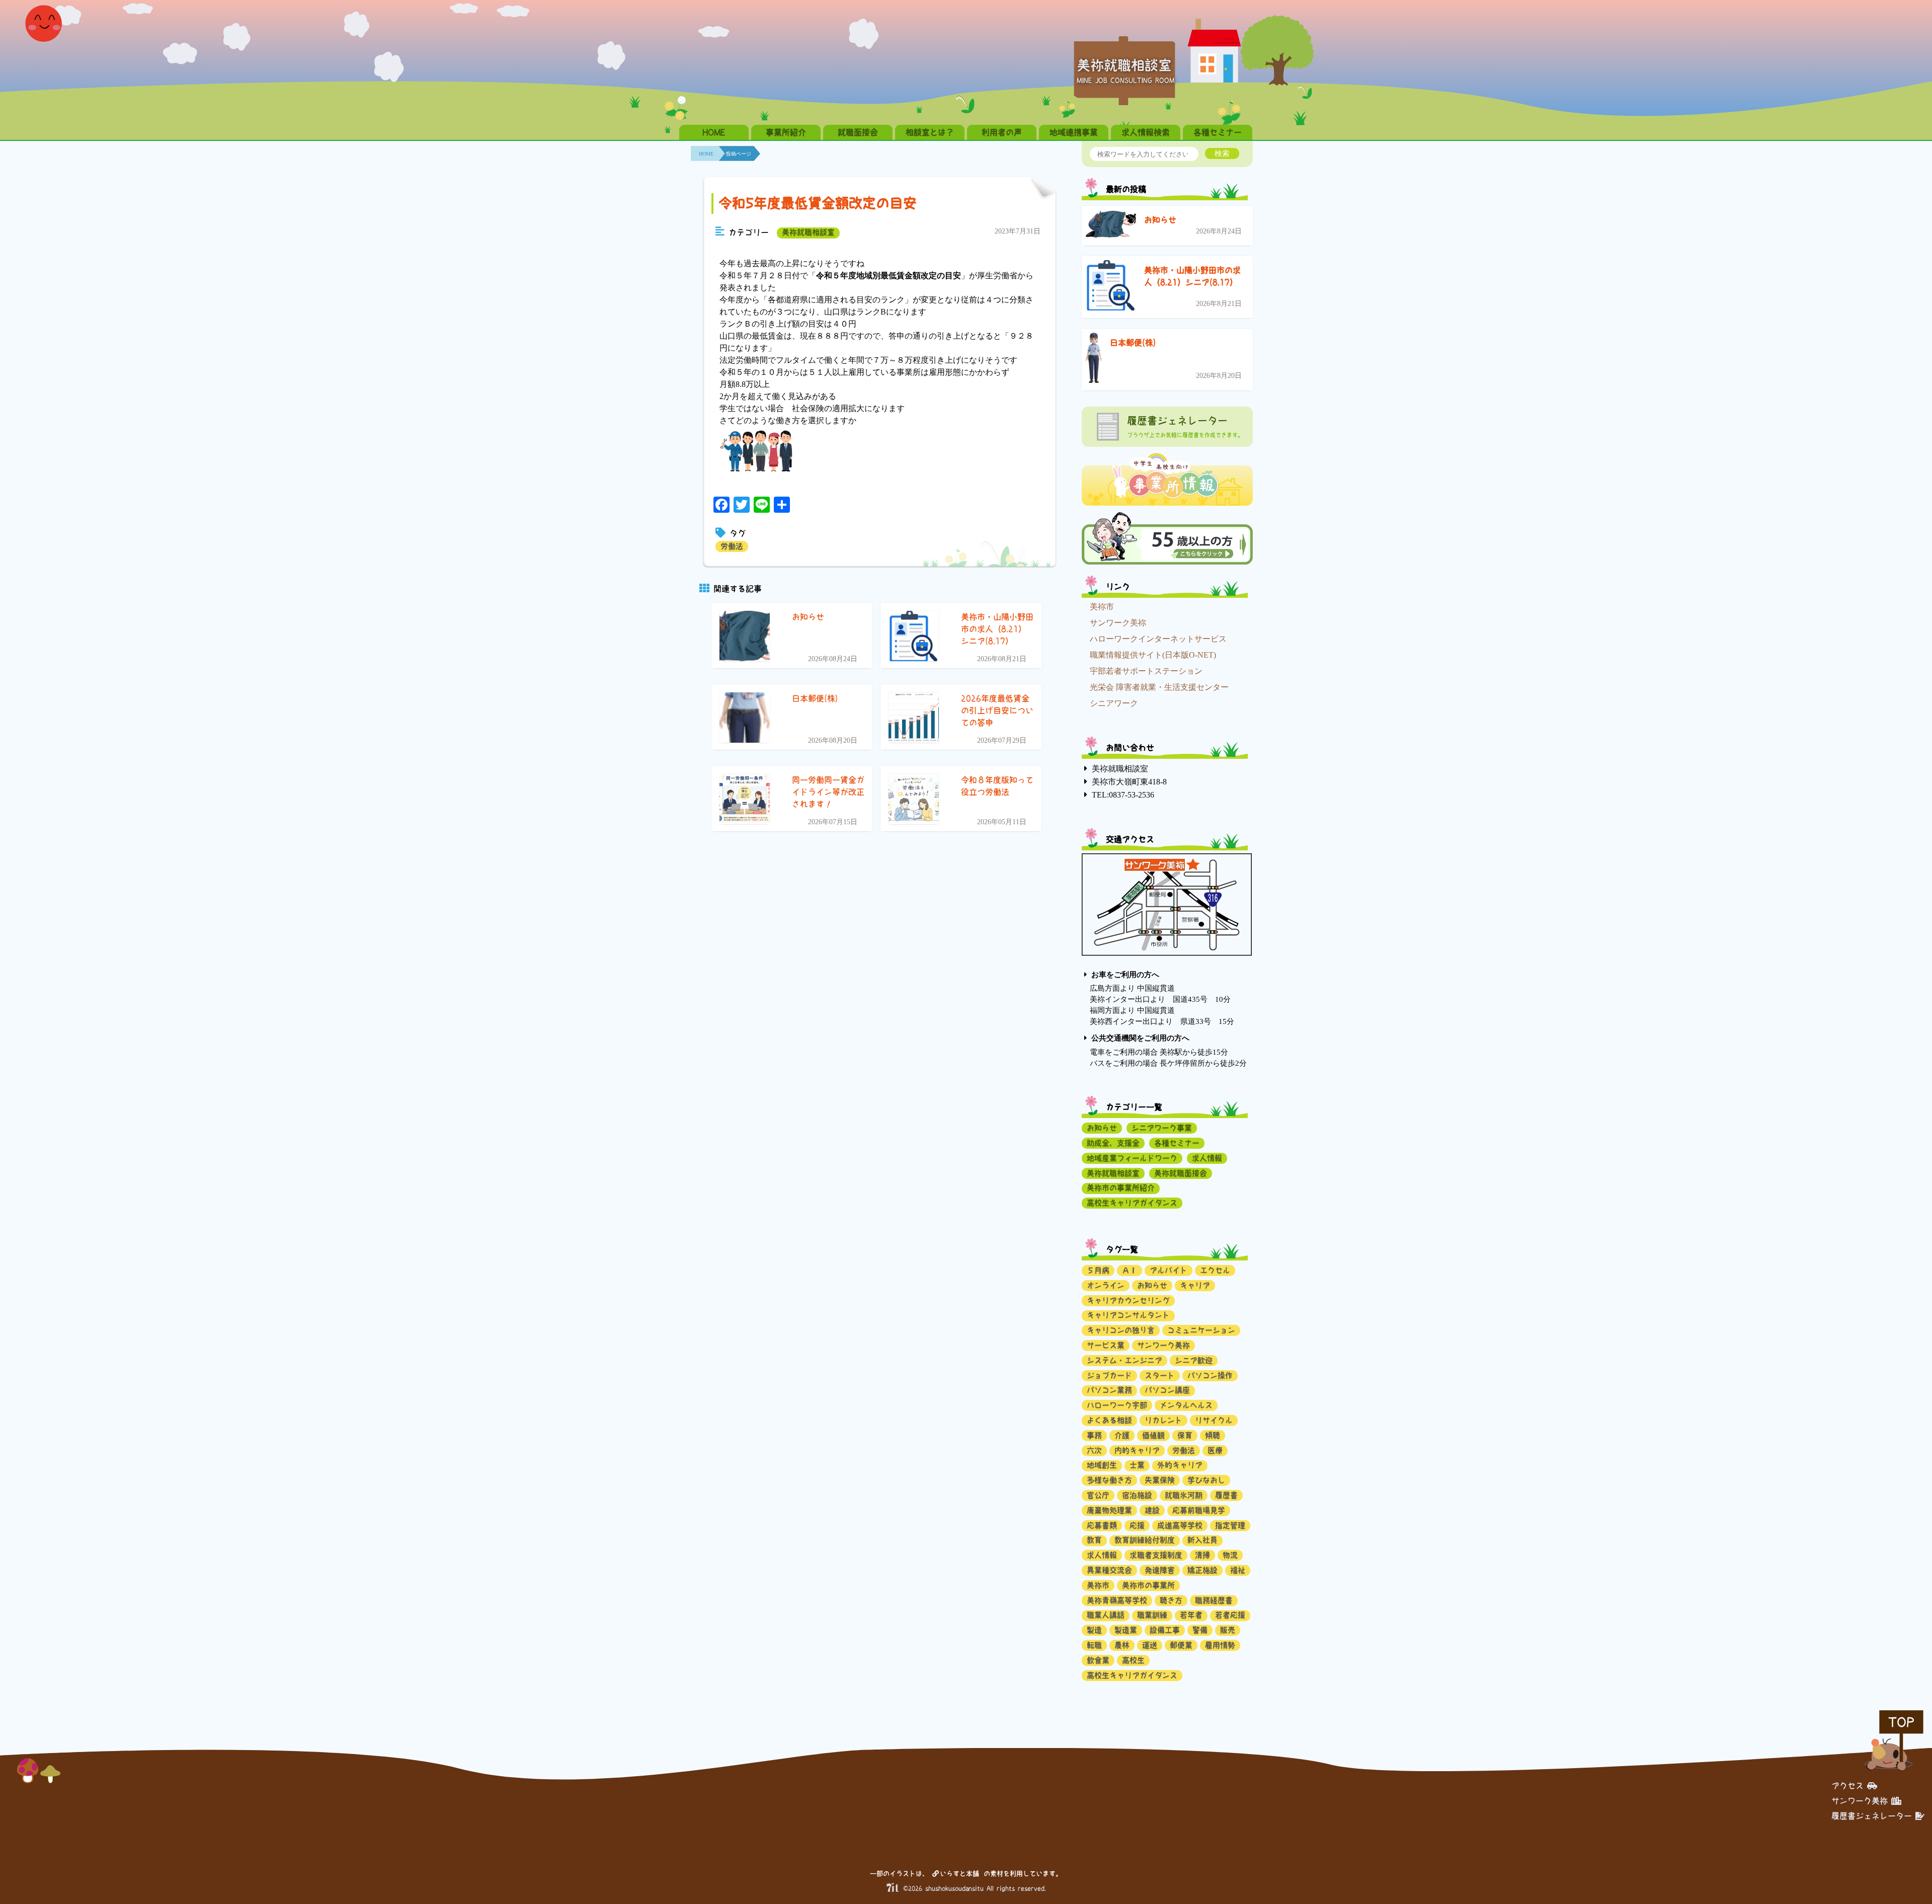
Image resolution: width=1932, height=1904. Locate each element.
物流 (1230, 1555)
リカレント (1163, 1420)
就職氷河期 (1184, 1495)
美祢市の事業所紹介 (1121, 1188)
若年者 (1191, 1615)
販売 (1228, 1630)
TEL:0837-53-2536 (1123, 795)
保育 (1185, 1435)
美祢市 (1102, 607)
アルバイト (1169, 1270)
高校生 (1133, 1660)
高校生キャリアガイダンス (1132, 1203)
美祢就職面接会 (1181, 1173)
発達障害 (1160, 1570)
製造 (1094, 1630)
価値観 (1153, 1435)
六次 (1094, 1450)
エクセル (1215, 1270)
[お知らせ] (1111, 226)
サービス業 (1106, 1345)
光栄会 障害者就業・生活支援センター (1159, 687)
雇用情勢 (1220, 1645)
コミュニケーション (1201, 1330)
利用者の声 (1002, 132)
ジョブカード (1109, 1375)
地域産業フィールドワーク (1132, 1158)
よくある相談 (1109, 1420)
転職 (1094, 1645)
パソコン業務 (1109, 1390)
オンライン (1106, 1285)
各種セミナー (1218, 132)
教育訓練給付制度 (1145, 1540)
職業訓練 (1152, 1615)
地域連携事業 (1074, 132)
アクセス (1847, 1786)
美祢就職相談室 (808, 232)
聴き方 (1171, 1600)
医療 (1215, 1450)
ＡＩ (1130, 1270)
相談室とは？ (930, 132)
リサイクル (1214, 1420)
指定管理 (1230, 1525)
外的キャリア (1180, 1465)
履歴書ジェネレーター (1872, 1816)
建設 (1152, 1510)
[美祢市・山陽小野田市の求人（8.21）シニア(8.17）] (1111, 287)
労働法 (732, 546)
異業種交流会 (1109, 1570)
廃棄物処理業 (1109, 1510)
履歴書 (1226, 1495)
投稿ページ (739, 154)
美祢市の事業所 (1148, 1585)
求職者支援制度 (1156, 1555)
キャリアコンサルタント (1128, 1315)
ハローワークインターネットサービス (1158, 639)
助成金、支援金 (1113, 1143)
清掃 (1202, 1555)
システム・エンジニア (1124, 1360)
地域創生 (1102, 1465)
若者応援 (1230, 1615)
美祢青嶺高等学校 (1117, 1600)
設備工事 (1165, 1630)
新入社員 (1202, 1540)
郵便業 (1181, 1645)
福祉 (1238, 1570)
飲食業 (1098, 1660)
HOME (714, 132)
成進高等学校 (1180, 1525)
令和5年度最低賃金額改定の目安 (818, 203)
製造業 (1126, 1630)
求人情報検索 (1146, 132)
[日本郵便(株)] (1094, 360)
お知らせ (1160, 220)
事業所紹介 (786, 132)
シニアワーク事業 (1162, 1128)
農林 (1122, 1645)
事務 (1094, 1435)
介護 (1122, 1435)
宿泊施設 (1137, 1495)
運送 (1150, 1645)
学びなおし (1206, 1480)
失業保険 (1160, 1480)
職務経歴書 (1214, 1600)
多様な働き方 (1109, 1480)
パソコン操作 (1210, 1375)
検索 (1222, 153)
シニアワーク (1114, 703)
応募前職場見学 (1199, 1510)
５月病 (1098, 1270)
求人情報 (1207, 1158)
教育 (1094, 1540)
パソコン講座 (1167, 1390)
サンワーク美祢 (1118, 623)
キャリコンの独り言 (1121, 1330)
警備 (1200, 1630)
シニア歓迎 (1194, 1360)
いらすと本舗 (961, 1874)
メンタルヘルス (1186, 1405)
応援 (1137, 1525)
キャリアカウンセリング (1128, 1300)
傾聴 (1213, 1435)
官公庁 (1098, 1495)
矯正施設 (1202, 1570)
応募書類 (1102, 1525)
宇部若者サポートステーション (1146, 671)
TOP (1901, 1722)
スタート (1160, 1375)
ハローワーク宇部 (1117, 1405)
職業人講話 (1106, 1615)
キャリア (1195, 1285)
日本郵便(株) (1133, 343)
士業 (1137, 1465)
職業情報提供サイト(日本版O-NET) (1153, 655)
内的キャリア (1137, 1450)
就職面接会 (858, 132)
